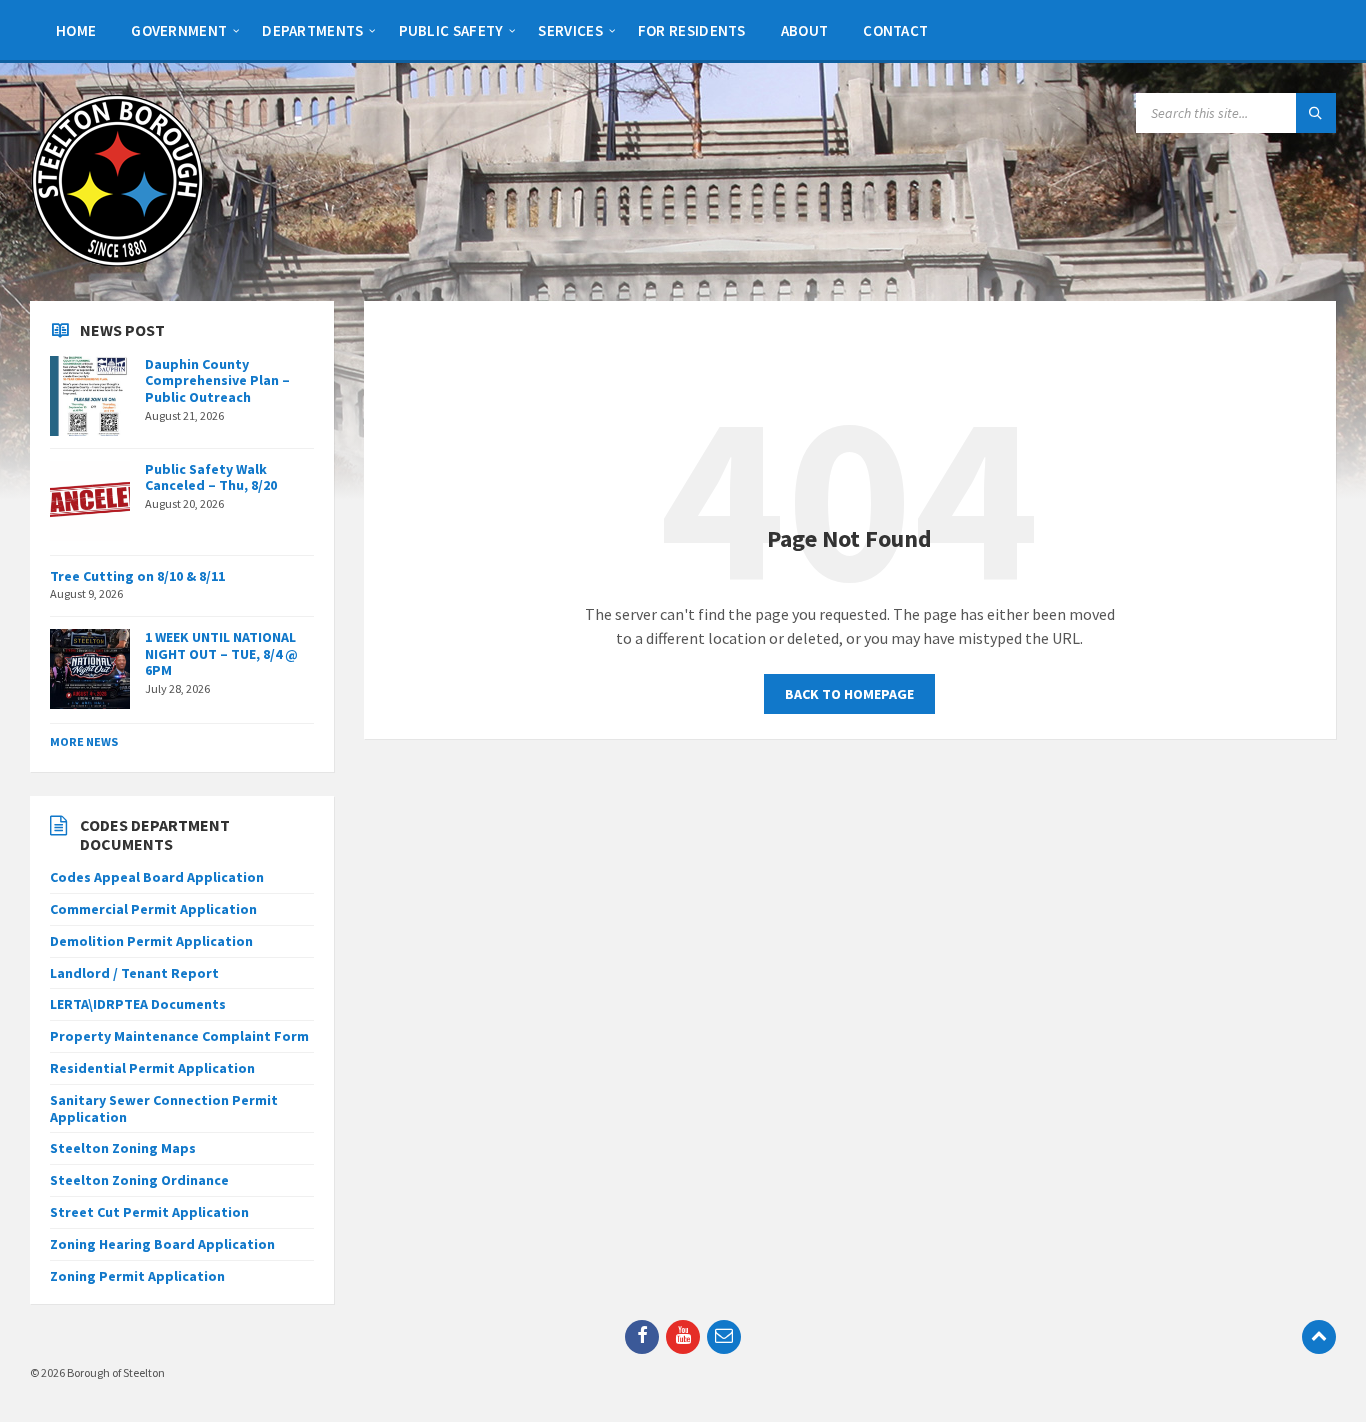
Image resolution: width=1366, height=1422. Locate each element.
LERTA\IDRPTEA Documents (138, 1004)
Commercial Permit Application (153, 909)
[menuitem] (76, 30)
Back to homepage (849, 694)
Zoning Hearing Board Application (162, 1244)
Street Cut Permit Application (149, 1212)
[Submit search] (1316, 113)
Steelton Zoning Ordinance (139, 1180)
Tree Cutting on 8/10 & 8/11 (137, 576)
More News (84, 741)
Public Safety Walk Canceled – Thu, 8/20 (211, 477)
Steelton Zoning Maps (123, 1148)
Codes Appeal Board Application (157, 877)
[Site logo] (117, 262)
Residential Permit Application (152, 1068)
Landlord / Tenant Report (134, 973)
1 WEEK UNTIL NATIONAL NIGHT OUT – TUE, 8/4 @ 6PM (221, 654)
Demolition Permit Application (151, 941)
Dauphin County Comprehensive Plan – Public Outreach (217, 381)
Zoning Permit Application (137, 1276)
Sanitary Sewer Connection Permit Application (164, 1108)
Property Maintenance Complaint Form (179, 1036)
